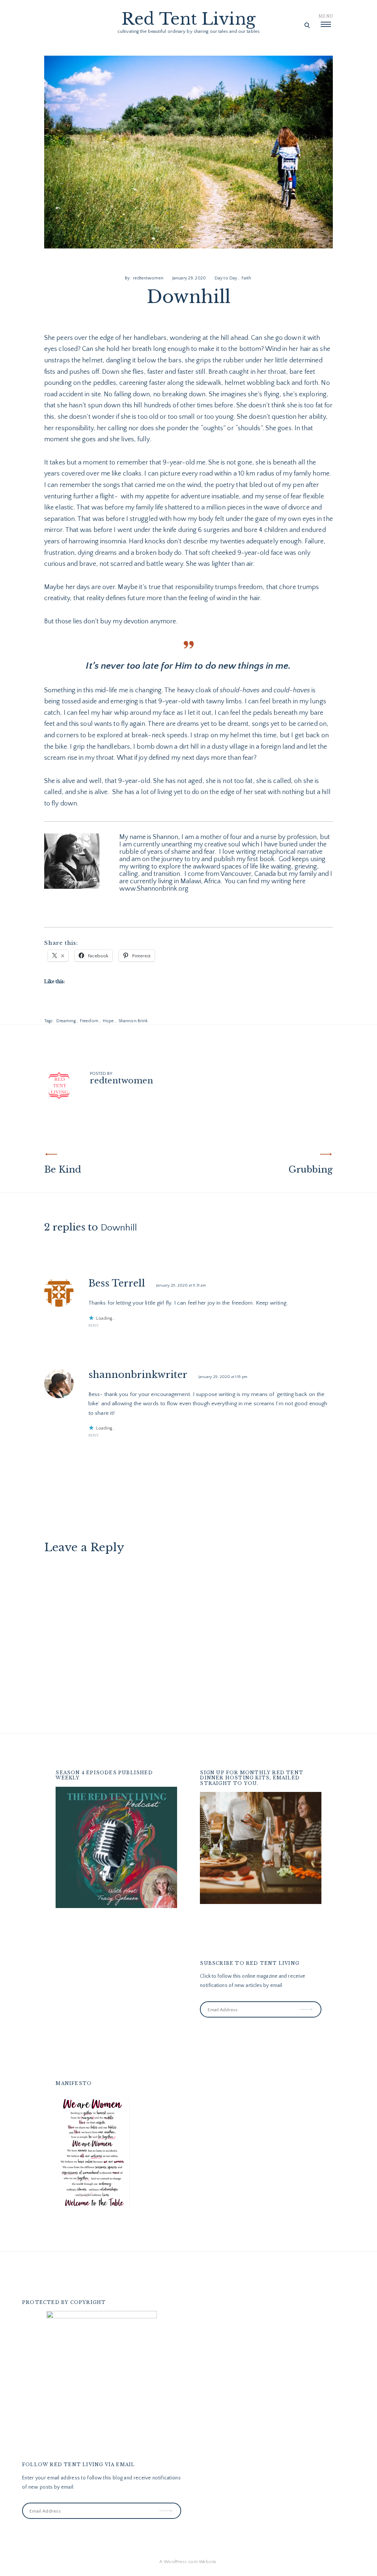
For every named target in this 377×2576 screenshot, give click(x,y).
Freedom (89, 1021)
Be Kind (63, 1169)
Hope (108, 1021)
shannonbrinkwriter (138, 1375)
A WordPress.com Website (188, 2562)
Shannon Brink (133, 1021)
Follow (307, 2004)
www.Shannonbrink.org (154, 889)
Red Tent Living (188, 19)
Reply (94, 1326)
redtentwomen (148, 278)
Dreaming (66, 1021)
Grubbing (311, 1169)
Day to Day (226, 278)
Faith (246, 278)
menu (326, 16)
